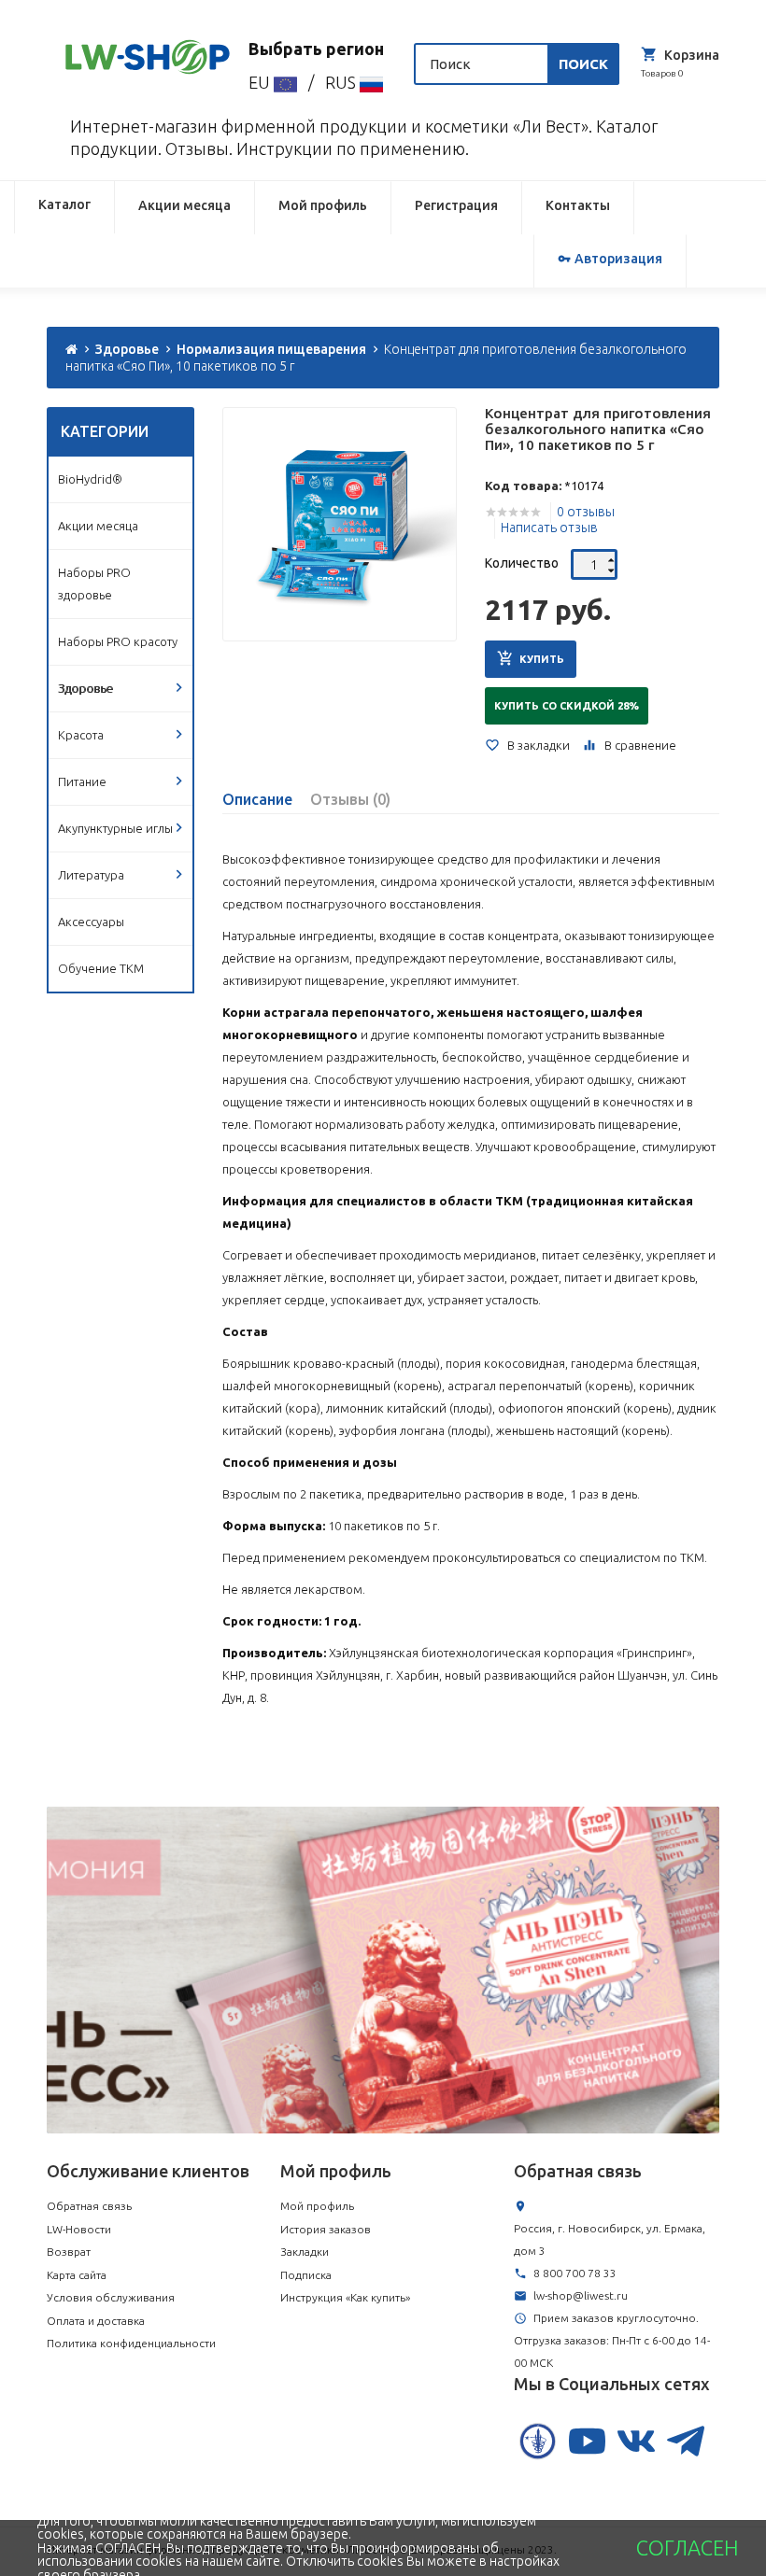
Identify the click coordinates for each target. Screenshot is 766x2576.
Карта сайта (77, 2275)
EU (261, 82)
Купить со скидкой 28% (567, 706)
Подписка (306, 2275)
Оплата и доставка (96, 2321)
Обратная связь (89, 2206)
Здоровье (127, 349)
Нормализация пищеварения (271, 349)
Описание (257, 799)
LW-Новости (79, 2229)
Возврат (69, 2252)
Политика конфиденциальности (131, 2343)
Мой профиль (323, 205)
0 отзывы (586, 512)
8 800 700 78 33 (575, 2273)
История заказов (326, 2229)
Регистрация (456, 205)
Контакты (578, 205)
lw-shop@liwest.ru (581, 2295)
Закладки (305, 2252)
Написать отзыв (549, 528)
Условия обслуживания (111, 2297)
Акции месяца (184, 205)
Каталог (64, 204)
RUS (342, 82)
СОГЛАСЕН (687, 2548)
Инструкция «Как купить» (345, 2297)
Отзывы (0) (350, 799)
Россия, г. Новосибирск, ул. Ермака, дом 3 (610, 2239)
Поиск (583, 64)
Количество (522, 563)
